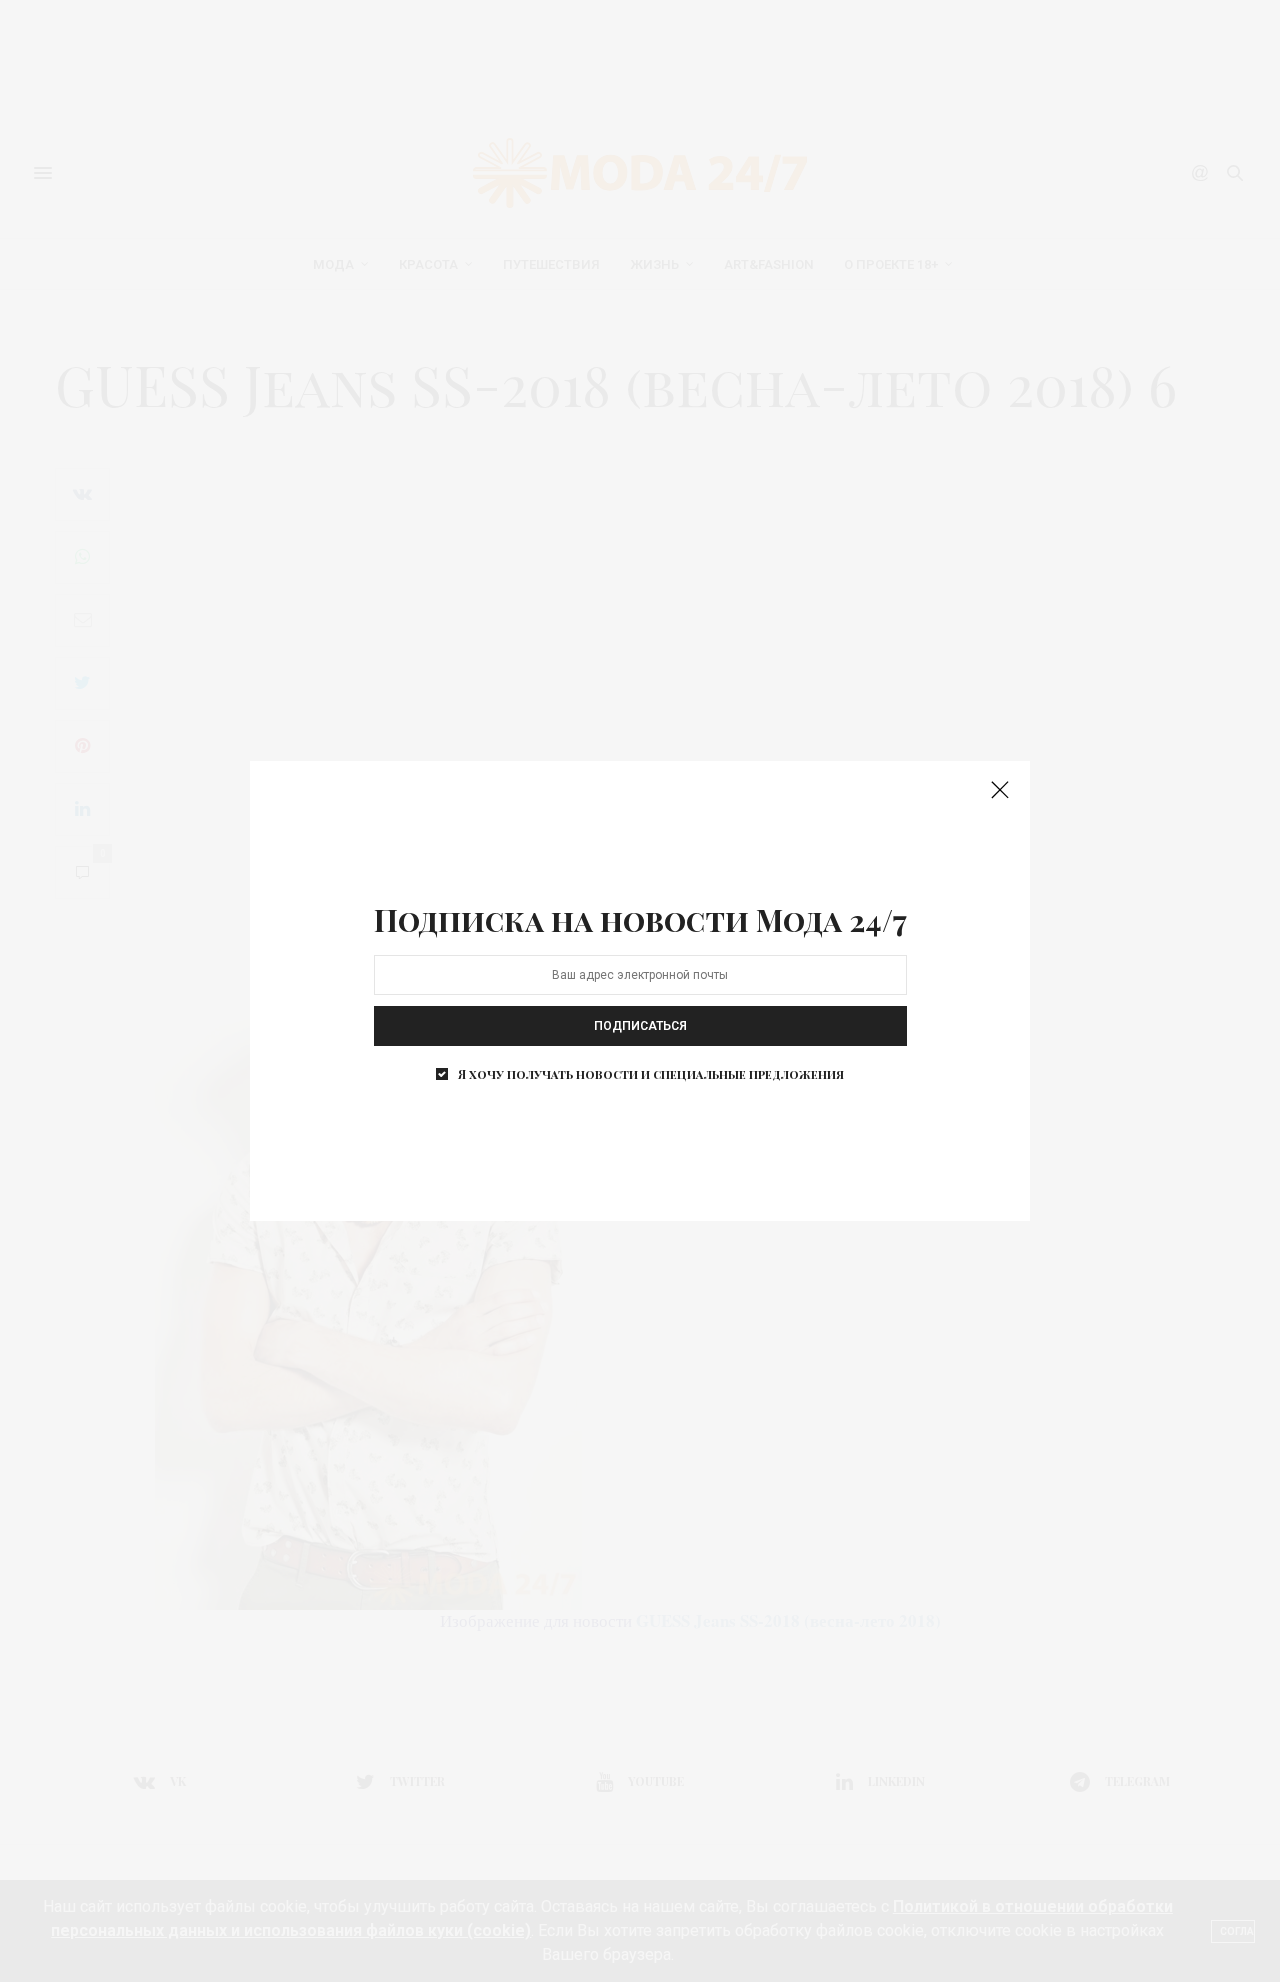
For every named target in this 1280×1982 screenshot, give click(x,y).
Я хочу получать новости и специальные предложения (651, 1074)
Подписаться (640, 1026)
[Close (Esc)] (1000, 791)
